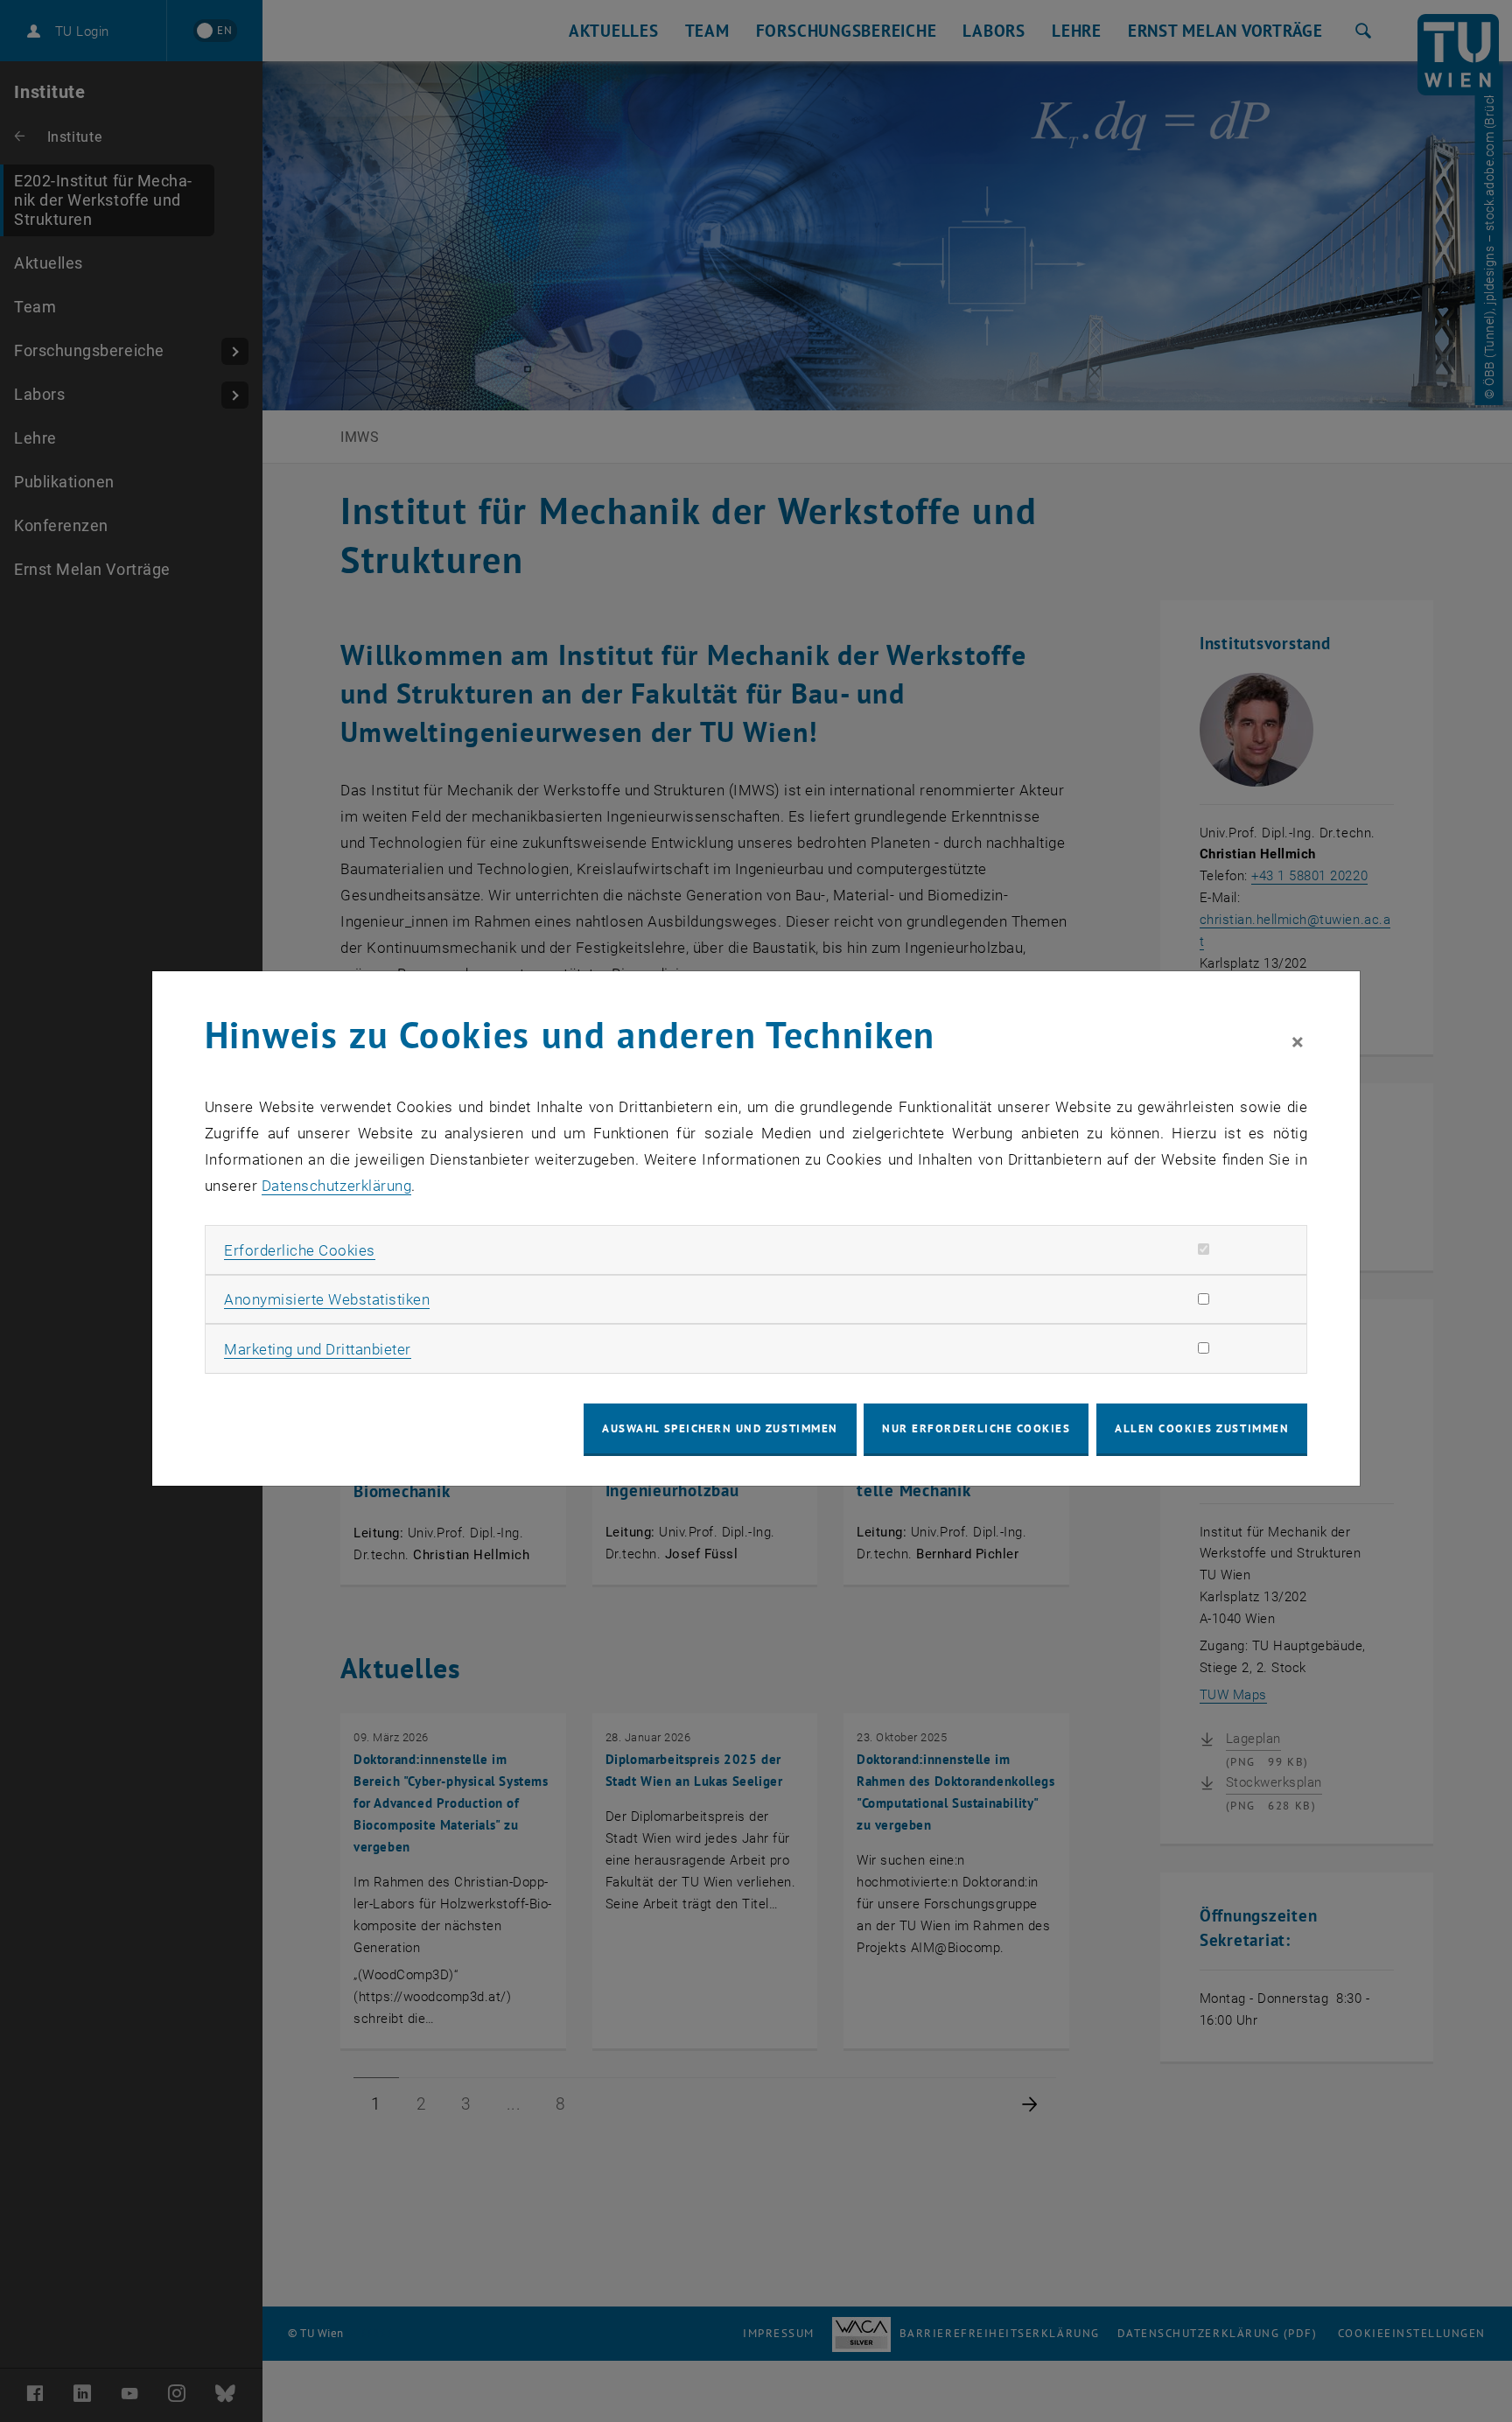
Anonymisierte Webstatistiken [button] (327, 1299)
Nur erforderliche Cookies (976, 1428)
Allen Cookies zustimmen (1202, 1428)
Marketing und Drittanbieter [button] (318, 1349)
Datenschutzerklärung (336, 1186)
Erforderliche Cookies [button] (300, 1250)
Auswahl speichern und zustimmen (720, 1428)
